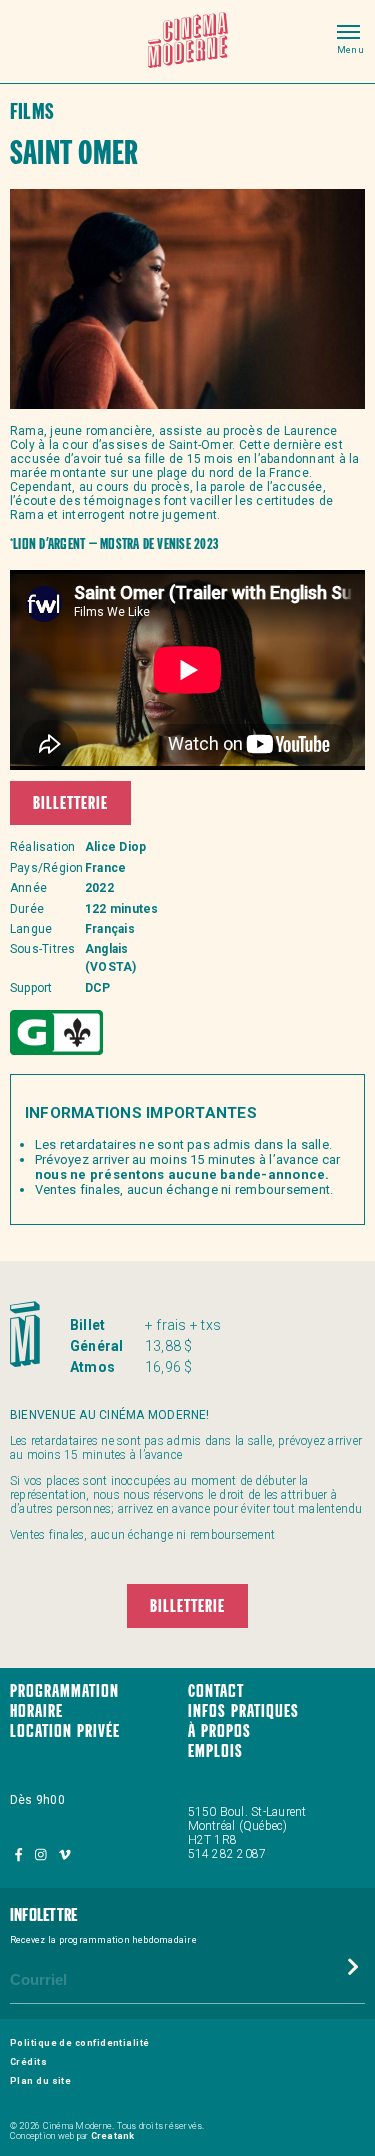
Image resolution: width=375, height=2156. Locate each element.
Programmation (64, 1692)
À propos (219, 1732)
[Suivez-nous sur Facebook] (20, 1854)
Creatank (113, 2136)
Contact (216, 1692)
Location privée (65, 1732)
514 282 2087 (227, 1854)
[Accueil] (188, 41)
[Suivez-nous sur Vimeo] (64, 1854)
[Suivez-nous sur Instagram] (42, 1854)
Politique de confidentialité (80, 2043)
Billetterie (70, 804)
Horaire (36, 1712)
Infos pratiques (243, 1712)
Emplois (215, 1752)
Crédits (28, 2062)
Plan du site (40, 2081)
